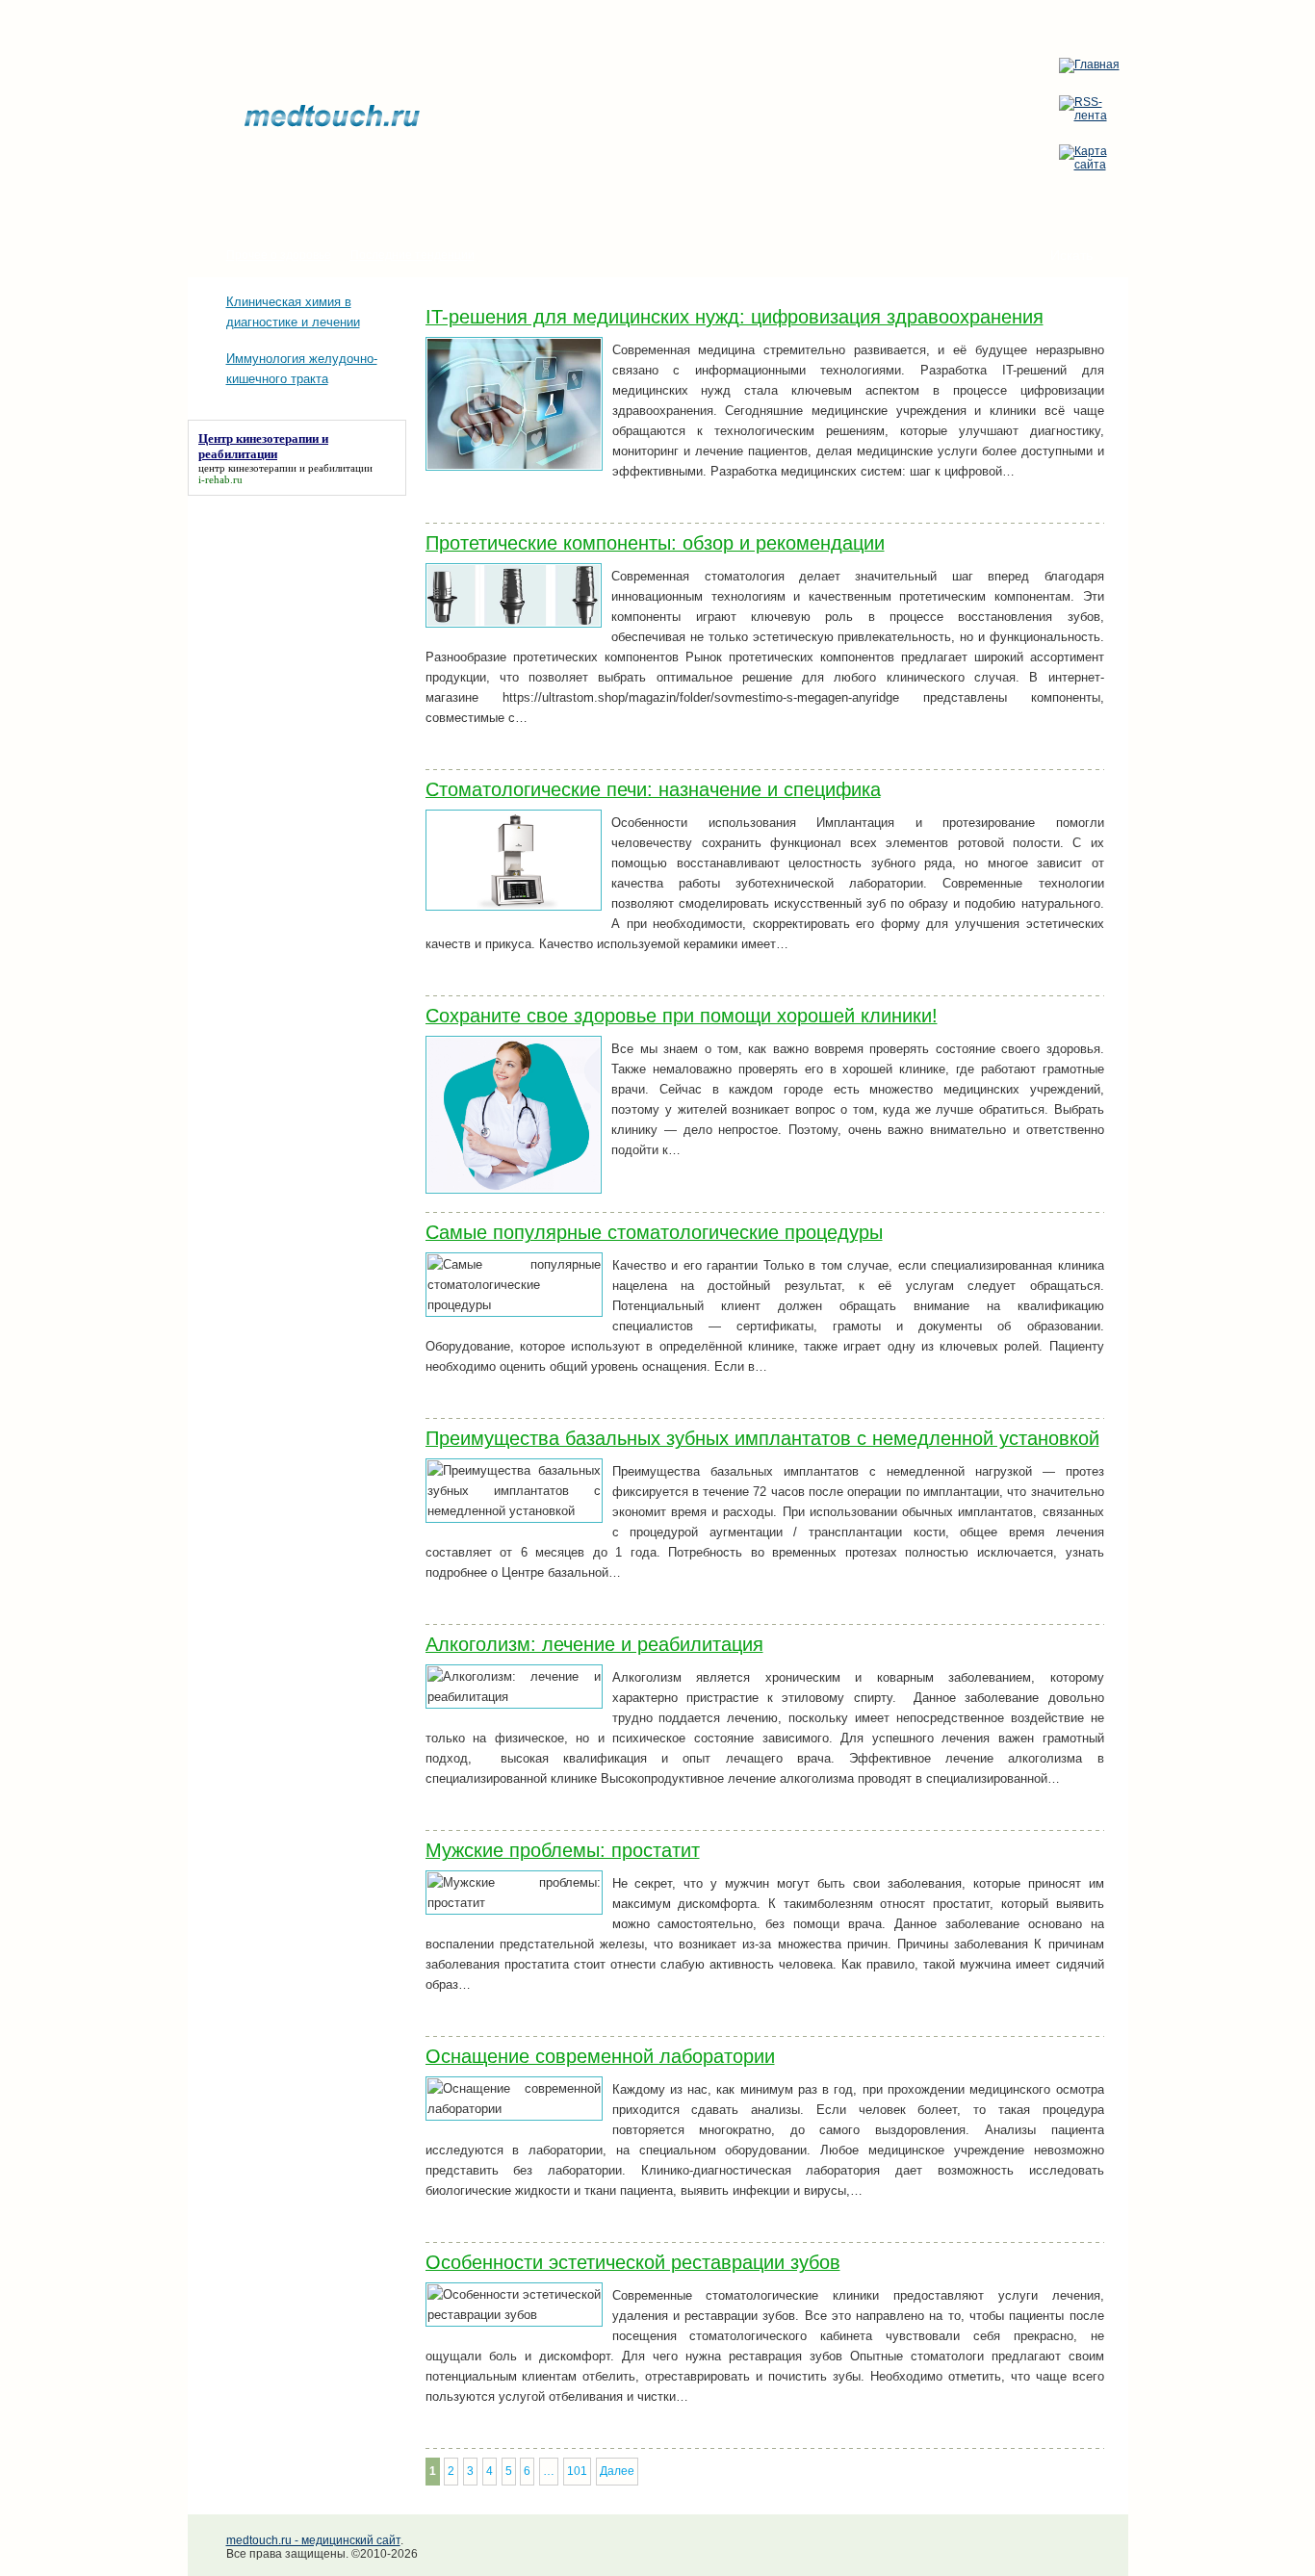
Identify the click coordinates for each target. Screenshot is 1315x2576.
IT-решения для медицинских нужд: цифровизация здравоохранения (735, 317)
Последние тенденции (413, 255)
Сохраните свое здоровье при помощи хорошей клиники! (682, 1016)
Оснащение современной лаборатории (600, 2056)
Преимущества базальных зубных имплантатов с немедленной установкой (762, 1438)
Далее (617, 2471)
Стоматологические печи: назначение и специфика (653, 789)
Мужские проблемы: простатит (563, 1850)
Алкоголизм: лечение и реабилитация (594, 1644)
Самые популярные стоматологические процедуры (654, 1232)
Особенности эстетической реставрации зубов (633, 2262)
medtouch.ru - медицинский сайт (313, 2540)
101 (577, 2471)
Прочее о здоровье (279, 255)
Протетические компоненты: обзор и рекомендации (655, 543)
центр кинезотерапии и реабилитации (285, 468)
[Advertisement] (284, 592)
